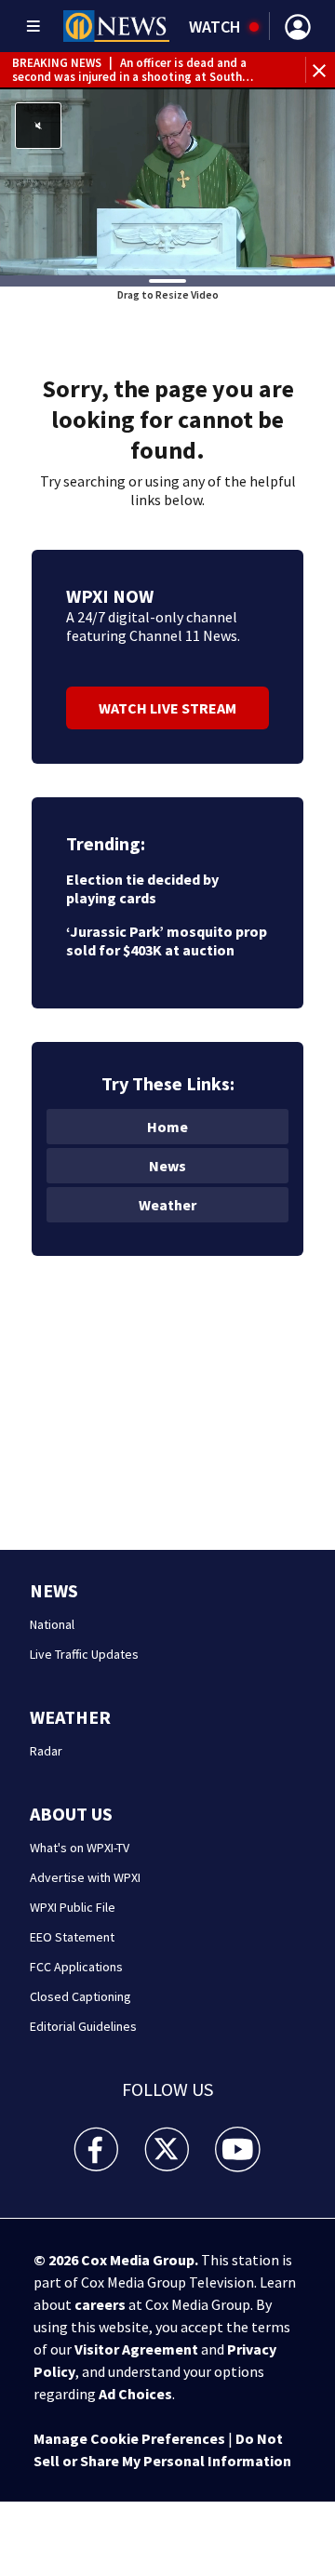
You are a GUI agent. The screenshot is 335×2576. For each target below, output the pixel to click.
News (167, 1166)
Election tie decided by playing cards (142, 888)
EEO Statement (72, 1937)
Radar (46, 1751)
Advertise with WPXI (85, 1877)
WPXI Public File (73, 1907)
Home (167, 1127)
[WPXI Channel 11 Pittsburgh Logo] (116, 26)
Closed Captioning (80, 1996)
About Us (71, 1814)
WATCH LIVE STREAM (167, 708)
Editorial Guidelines (83, 2026)
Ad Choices (135, 2394)
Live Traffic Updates (84, 1654)
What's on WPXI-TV (80, 1848)
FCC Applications (76, 1967)
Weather (167, 1205)
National (52, 1624)
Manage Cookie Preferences (129, 2438)
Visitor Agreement (136, 2349)
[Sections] (33, 26)
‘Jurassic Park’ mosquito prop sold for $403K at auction (167, 941)
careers (100, 2304)
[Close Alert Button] (322, 70)
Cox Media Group (138, 2260)
